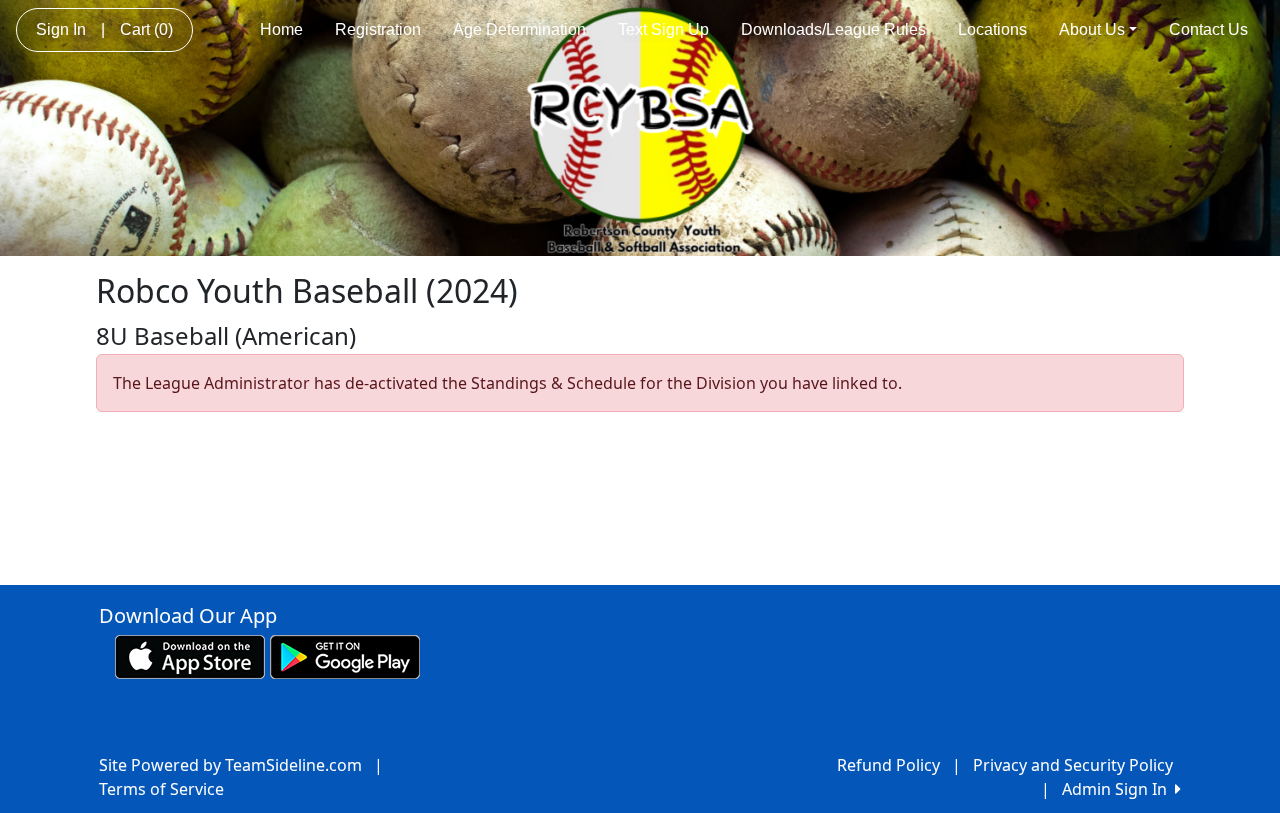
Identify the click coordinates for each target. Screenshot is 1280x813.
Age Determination (519, 29)
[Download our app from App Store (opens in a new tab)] (190, 656)
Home (281, 29)
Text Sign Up (663, 29)
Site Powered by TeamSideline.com (230, 765)
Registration (378, 29)
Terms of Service (161, 789)
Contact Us (1208, 29)
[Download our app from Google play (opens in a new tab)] (345, 656)
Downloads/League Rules (833, 29)
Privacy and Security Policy (1073, 765)
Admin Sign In (1118, 789)
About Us (1092, 29)
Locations (992, 29)
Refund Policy (888, 765)
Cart (146, 29)
